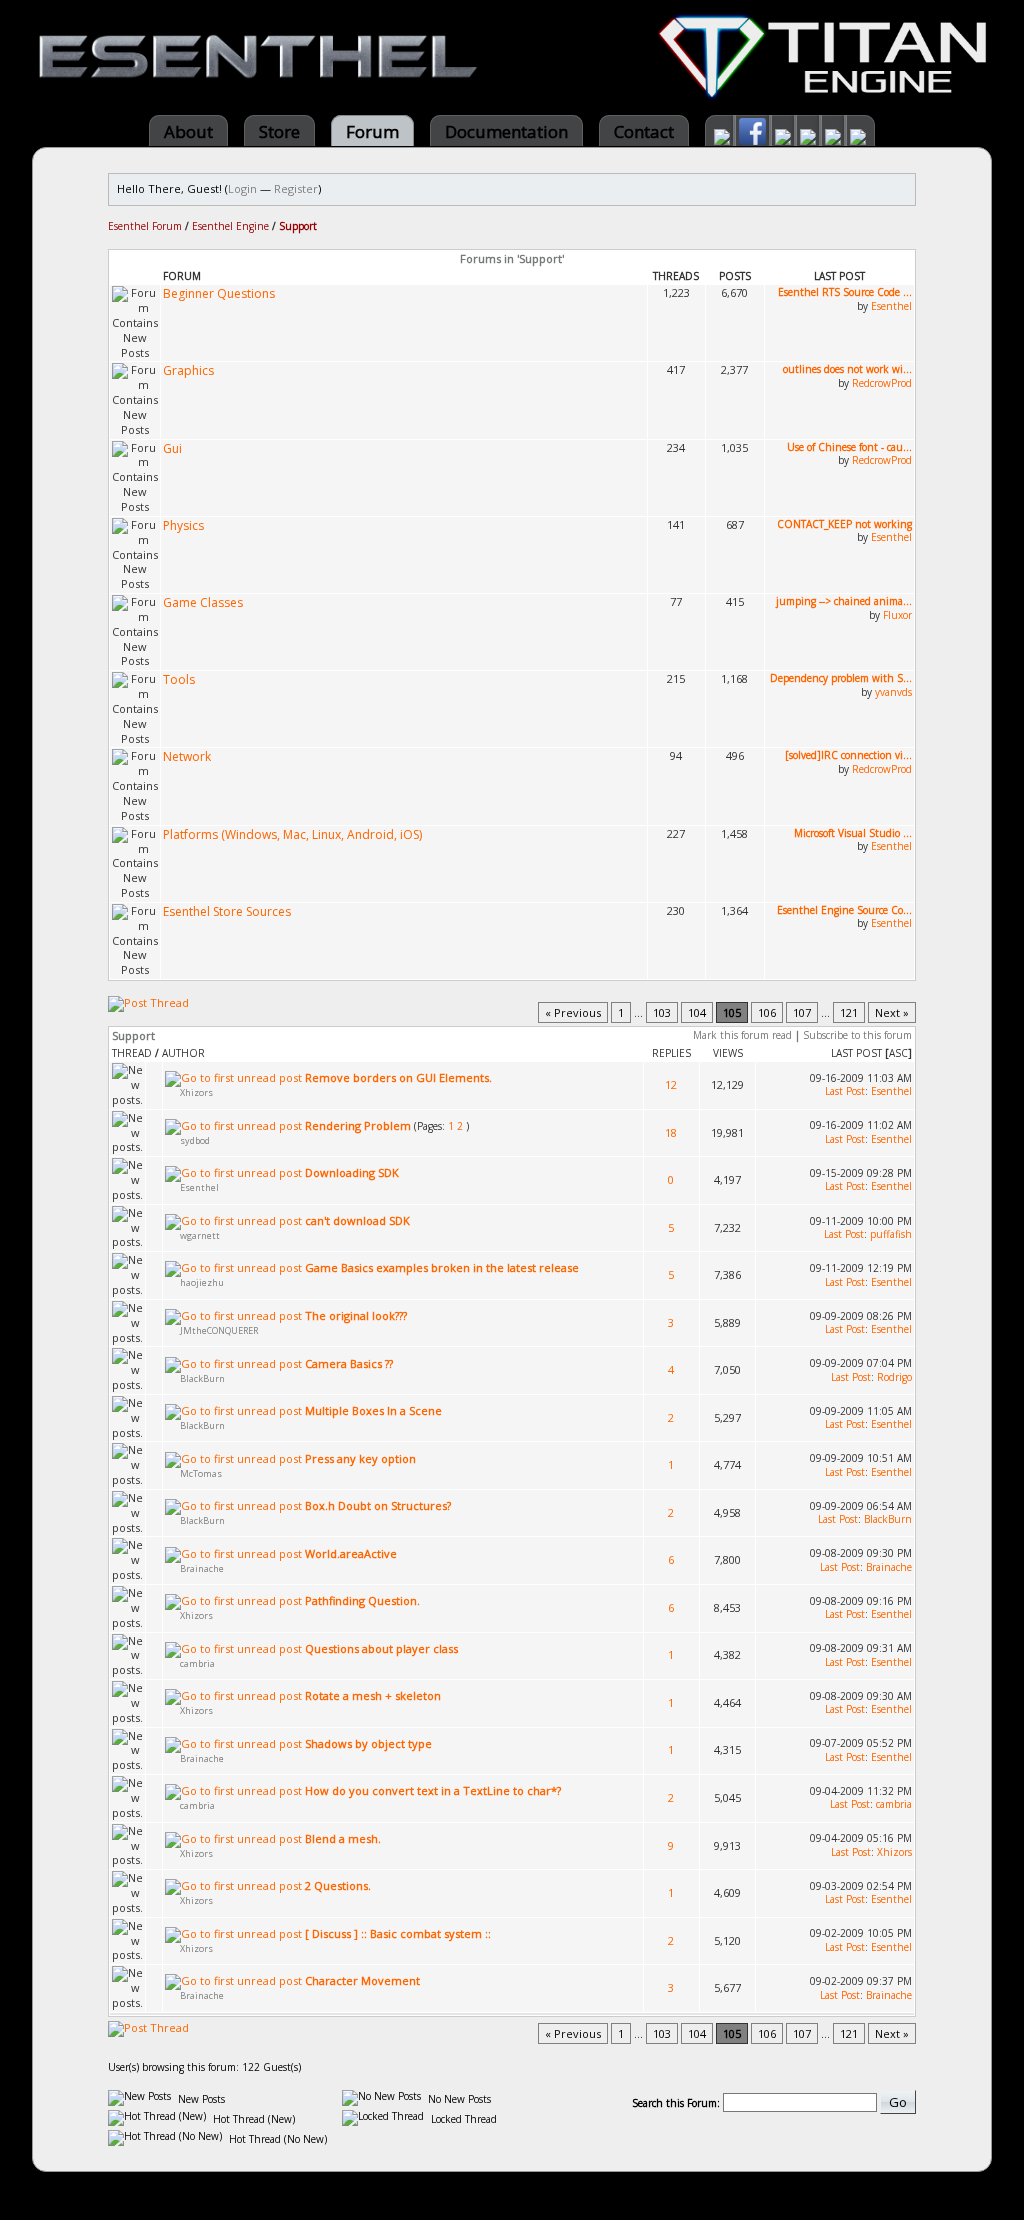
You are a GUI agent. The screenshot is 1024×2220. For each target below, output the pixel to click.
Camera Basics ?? (349, 1363)
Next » (892, 1012)
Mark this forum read (742, 1035)
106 (767, 1012)
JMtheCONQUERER (219, 1330)
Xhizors (196, 1092)
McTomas (201, 1473)
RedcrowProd (882, 383)
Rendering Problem (358, 1125)
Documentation (506, 131)
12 (671, 1084)
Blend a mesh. (343, 1838)
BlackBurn (202, 1378)
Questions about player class (381, 1648)
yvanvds (893, 692)
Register (296, 188)
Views (728, 1053)
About (188, 131)
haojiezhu (202, 1282)
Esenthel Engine (230, 226)
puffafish (891, 1234)
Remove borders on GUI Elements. (398, 1077)
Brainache (202, 1568)
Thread (132, 1053)
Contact (644, 131)
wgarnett (200, 1235)
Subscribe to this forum (857, 1035)
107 (802, 1012)
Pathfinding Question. (362, 1600)
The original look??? (356, 1315)
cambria (197, 1663)
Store (279, 131)
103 (662, 1012)
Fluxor (897, 615)
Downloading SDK (352, 1172)
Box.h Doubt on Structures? (378, 1505)
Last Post (856, 1053)
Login (242, 188)
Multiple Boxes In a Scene (373, 1410)
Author (183, 1053)
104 (697, 1012)
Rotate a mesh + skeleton (373, 1695)
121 (849, 1012)
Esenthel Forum (145, 226)
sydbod (195, 1140)
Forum (372, 131)
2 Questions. (338, 1885)
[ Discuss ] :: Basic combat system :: (398, 1933)
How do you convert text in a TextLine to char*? (433, 1790)
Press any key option (360, 1458)
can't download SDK (357, 1220)
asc (898, 1053)
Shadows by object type (368, 1743)
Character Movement (362, 1980)
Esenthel (891, 306)
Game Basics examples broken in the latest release (442, 1267)
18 (671, 1132)
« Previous (573, 1012)
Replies (671, 1053)
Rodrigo (894, 1377)
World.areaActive (351, 1553)
